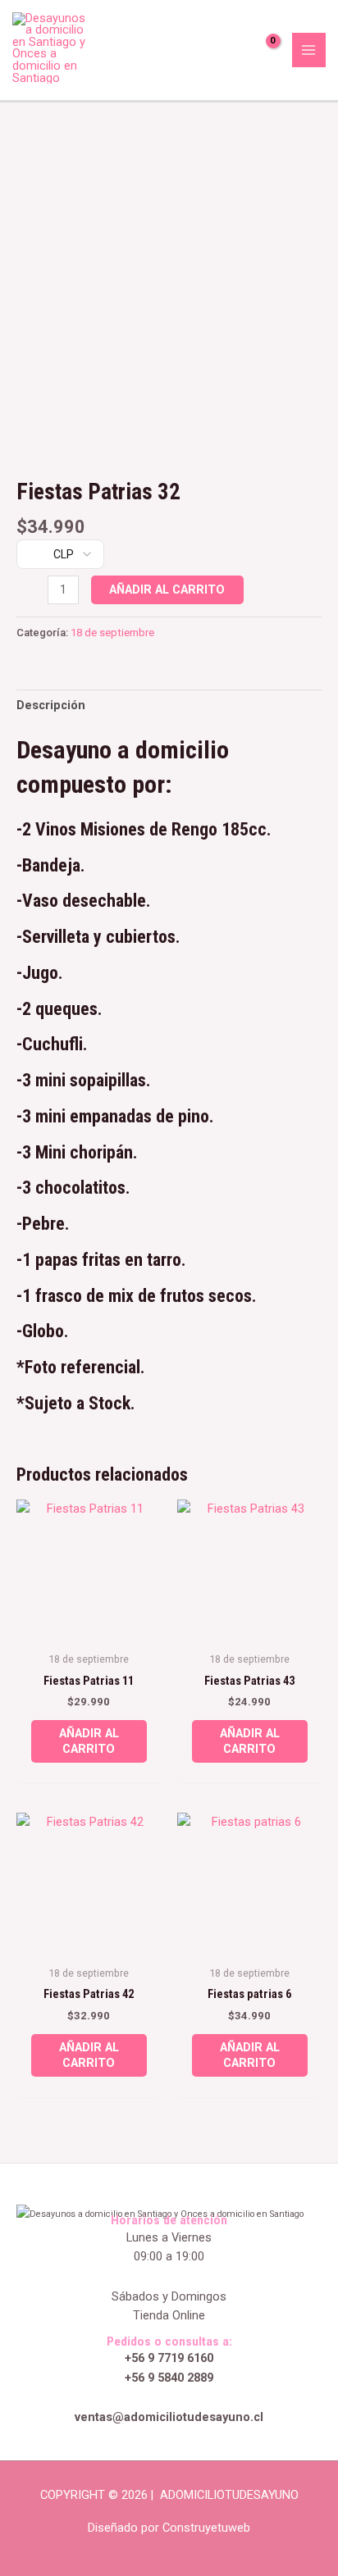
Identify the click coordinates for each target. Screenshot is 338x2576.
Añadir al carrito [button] (89, 1741)
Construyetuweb (206, 2528)
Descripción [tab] (51, 705)
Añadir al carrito (167, 589)
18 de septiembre (112, 633)
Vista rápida (89, 1628)
